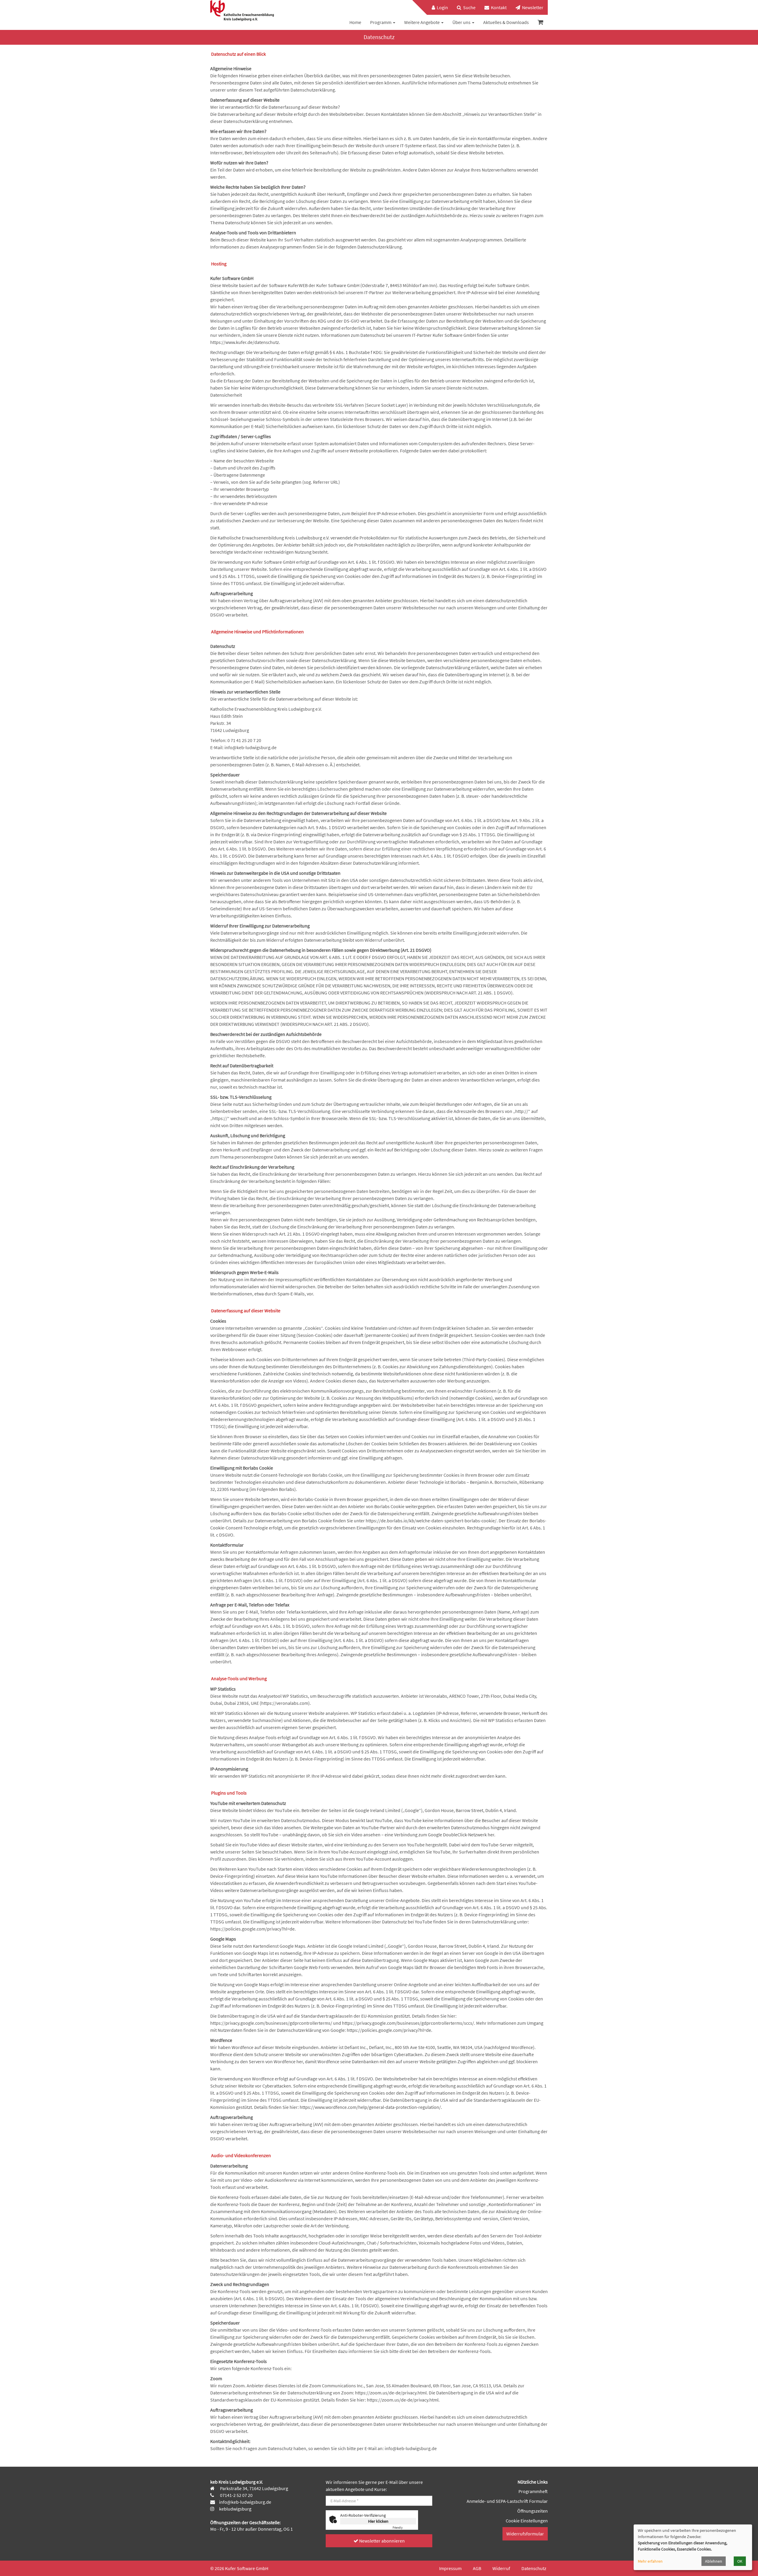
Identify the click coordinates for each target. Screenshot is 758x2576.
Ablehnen (714, 2561)
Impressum (450, 2568)
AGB (477, 2568)
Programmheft (533, 2491)
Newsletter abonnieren (382, 2541)
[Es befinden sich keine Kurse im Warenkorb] (541, 22)
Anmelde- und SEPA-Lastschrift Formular (507, 2501)
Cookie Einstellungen (527, 2521)
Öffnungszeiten (533, 2511)
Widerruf (501, 2568)
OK (740, 2561)
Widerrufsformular (525, 2534)
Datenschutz (534, 2568)
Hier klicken (378, 2521)
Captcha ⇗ (404, 2528)
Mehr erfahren (650, 2561)
